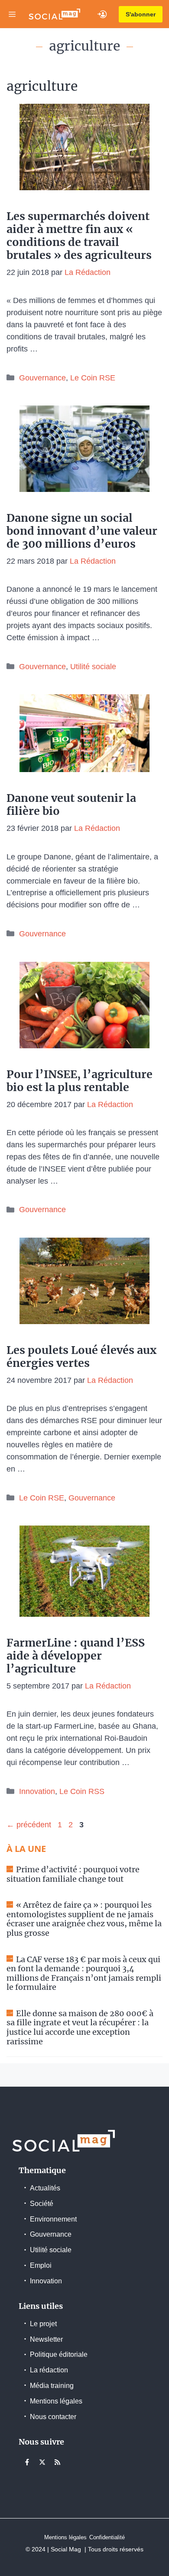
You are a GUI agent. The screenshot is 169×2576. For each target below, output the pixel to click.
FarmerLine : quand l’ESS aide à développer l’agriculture (76, 1656)
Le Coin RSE (93, 378)
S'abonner (141, 14)
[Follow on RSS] (57, 2462)
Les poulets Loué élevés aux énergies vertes (81, 1357)
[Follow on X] (42, 2462)
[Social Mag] (54, 14)
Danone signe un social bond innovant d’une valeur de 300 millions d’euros (82, 531)
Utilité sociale (93, 667)
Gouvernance (42, 378)
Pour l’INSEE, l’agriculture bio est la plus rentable (80, 1081)
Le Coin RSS (82, 1791)
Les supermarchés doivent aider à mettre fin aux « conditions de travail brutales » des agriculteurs (79, 236)
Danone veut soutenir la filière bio (71, 804)
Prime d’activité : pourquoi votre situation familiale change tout (73, 1874)
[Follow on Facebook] (27, 2462)
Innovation (37, 1791)
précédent (29, 1825)
